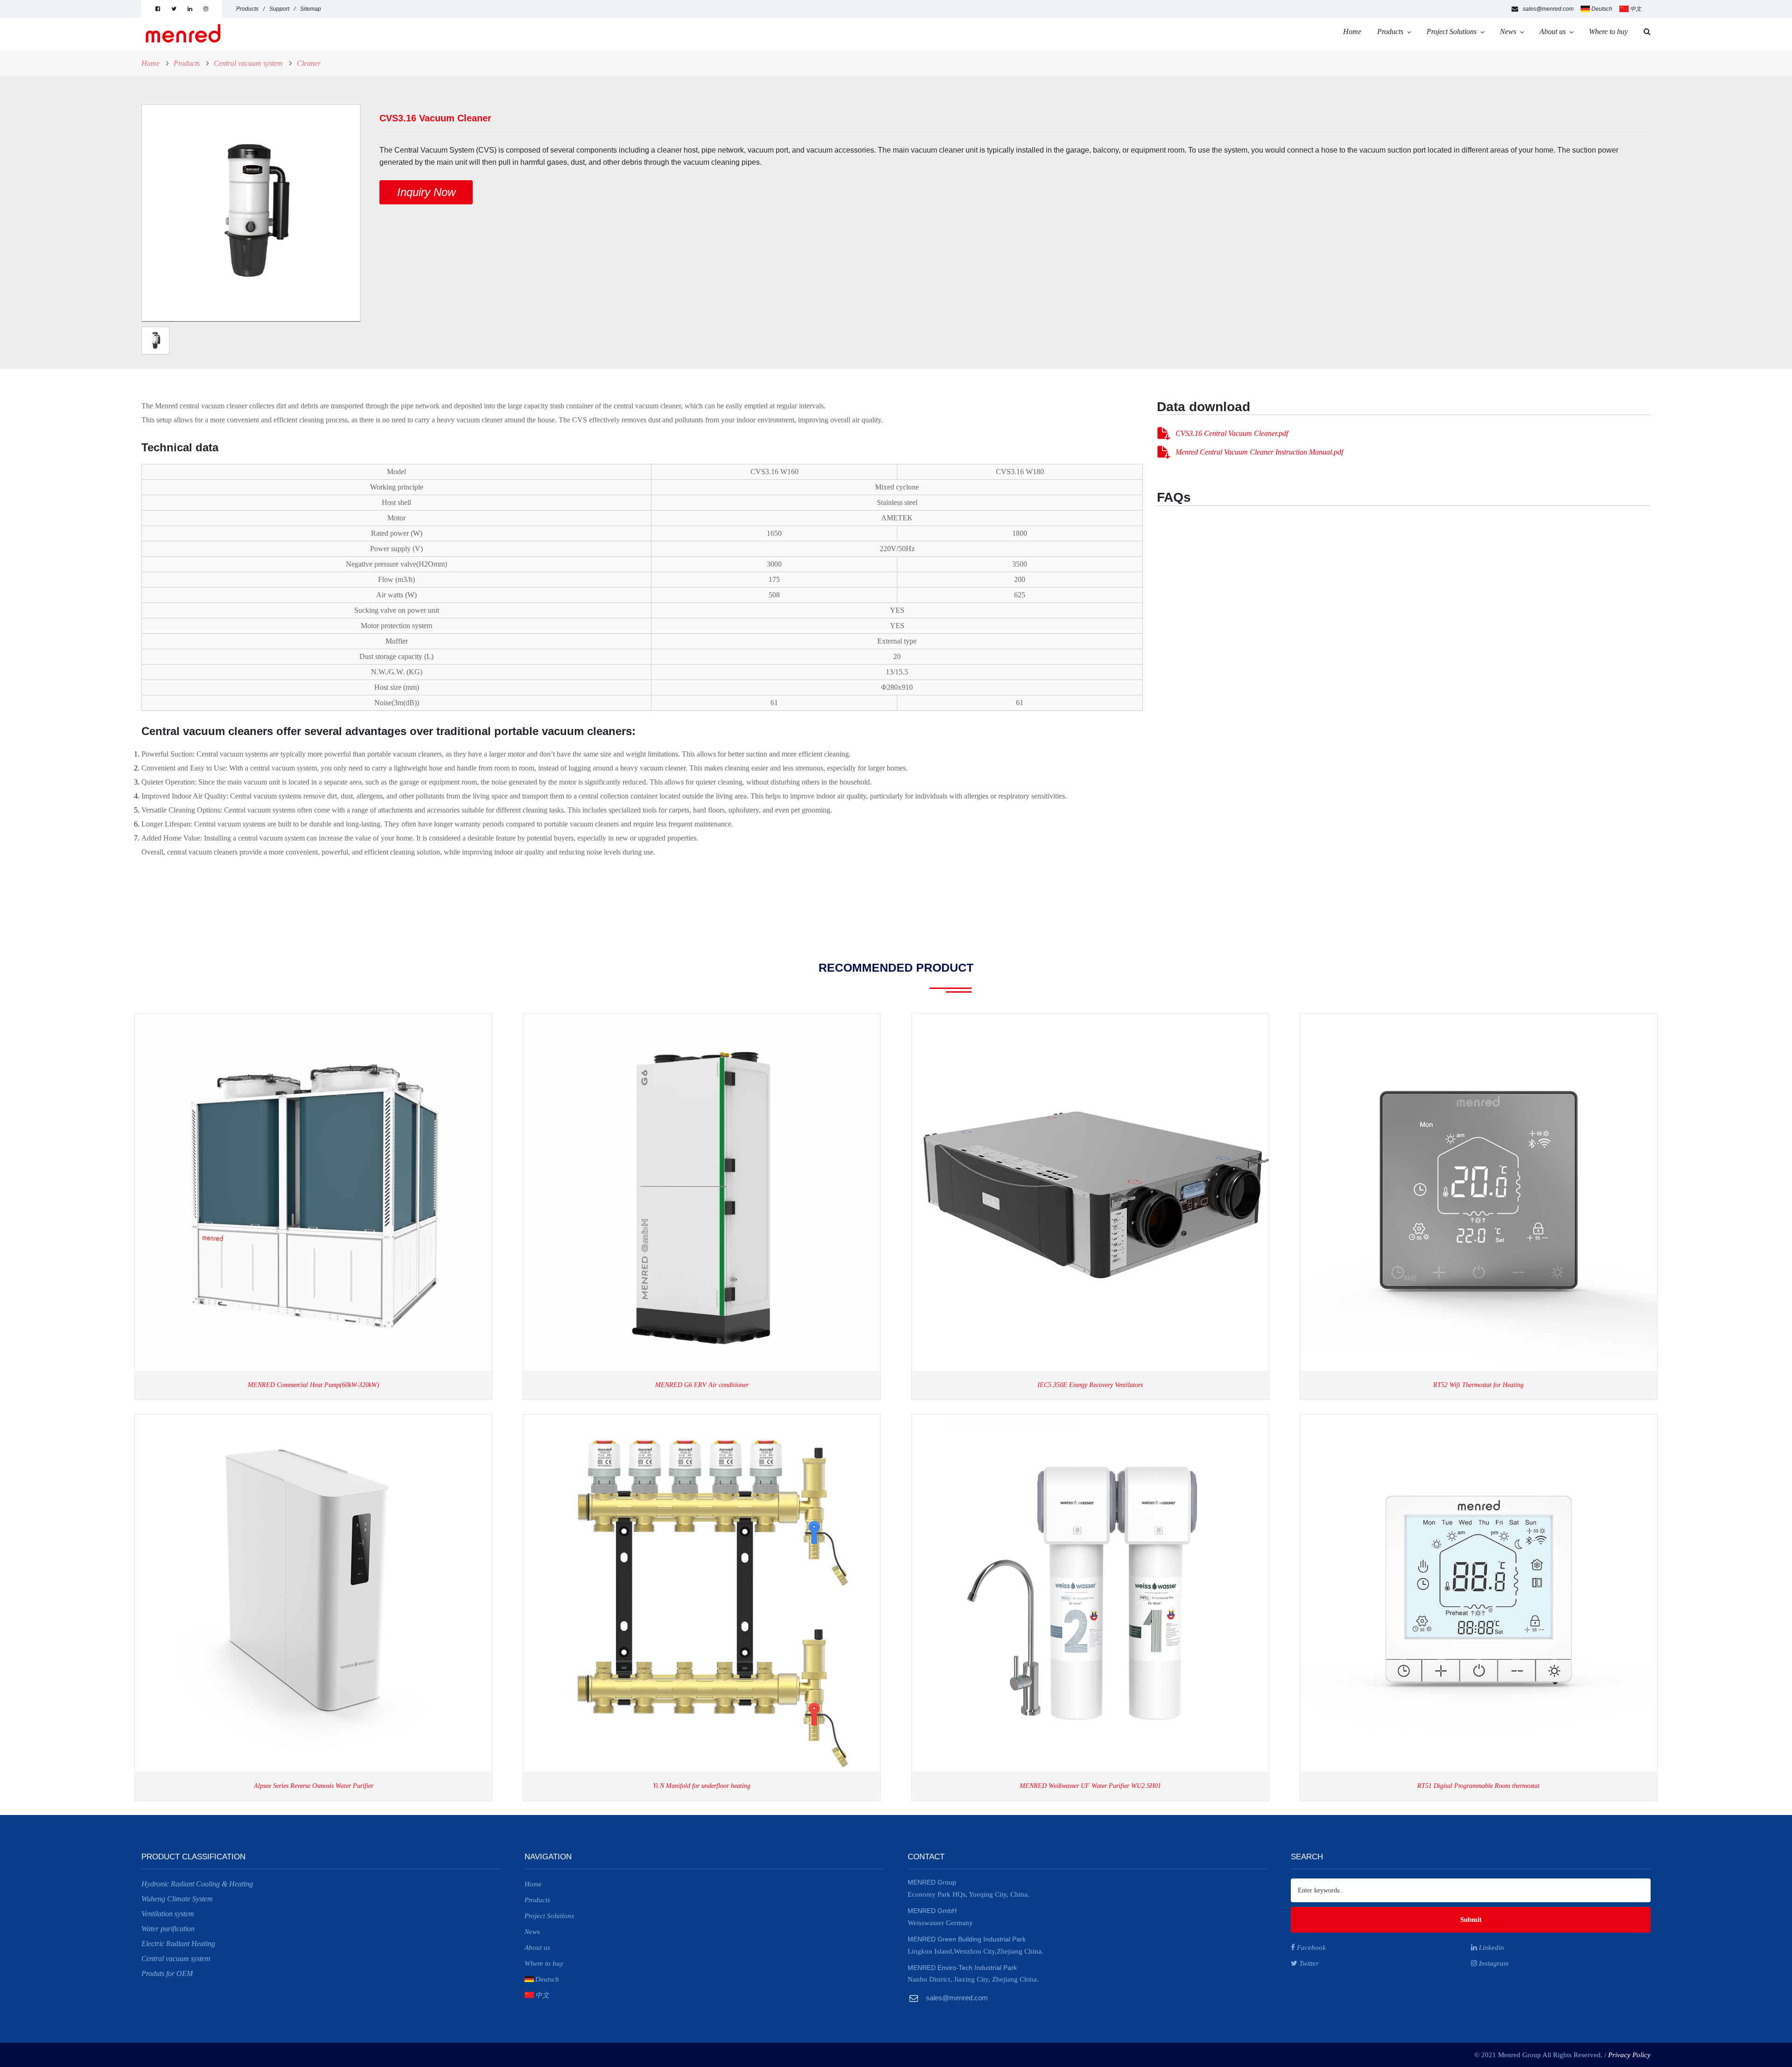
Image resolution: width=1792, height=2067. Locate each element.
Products (247, 9)
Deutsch (1602, 9)
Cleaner (309, 63)
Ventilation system (168, 1914)
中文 (1636, 9)
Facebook (1310, 1948)
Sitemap (311, 9)
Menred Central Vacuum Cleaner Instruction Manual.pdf (1259, 452)
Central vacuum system (248, 63)
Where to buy (1608, 32)
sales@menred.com (1548, 9)
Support (279, 9)
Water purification (168, 1929)
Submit (1471, 1920)
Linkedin (1491, 1948)
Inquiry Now (426, 192)
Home (1352, 32)
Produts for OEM (167, 1973)
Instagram (1493, 1963)
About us (1553, 32)
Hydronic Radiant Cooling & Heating (197, 1884)
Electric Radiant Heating (178, 1944)
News (1508, 32)
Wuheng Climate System (177, 1899)
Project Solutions (1452, 32)
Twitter (1308, 1963)
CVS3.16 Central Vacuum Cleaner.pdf (1232, 433)
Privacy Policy (1629, 2055)
